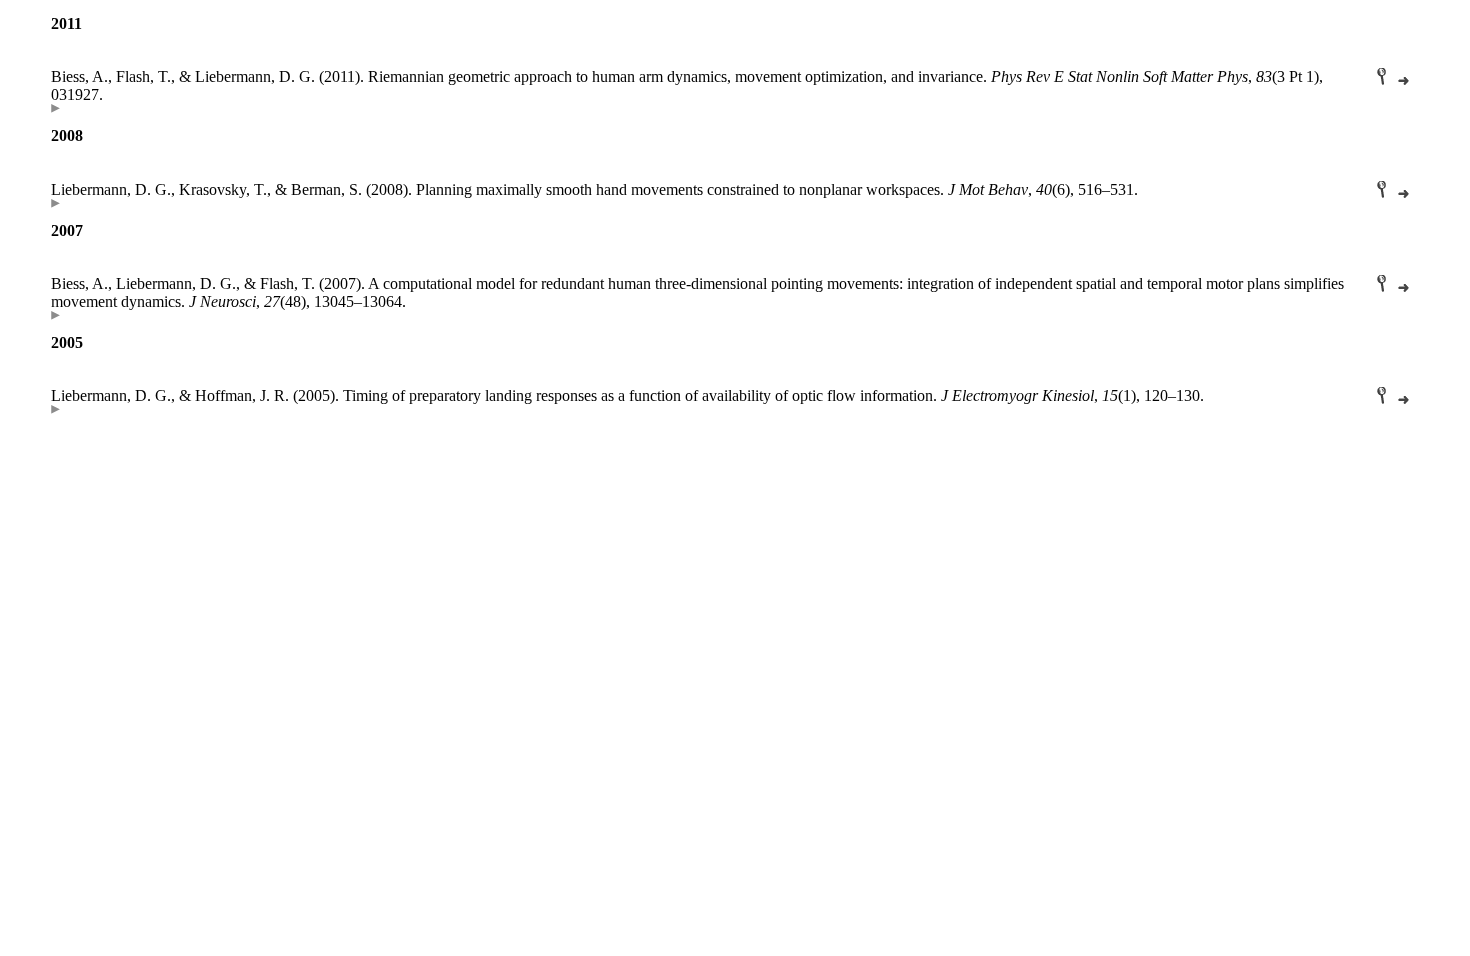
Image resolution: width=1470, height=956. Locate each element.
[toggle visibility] (55, 107)
